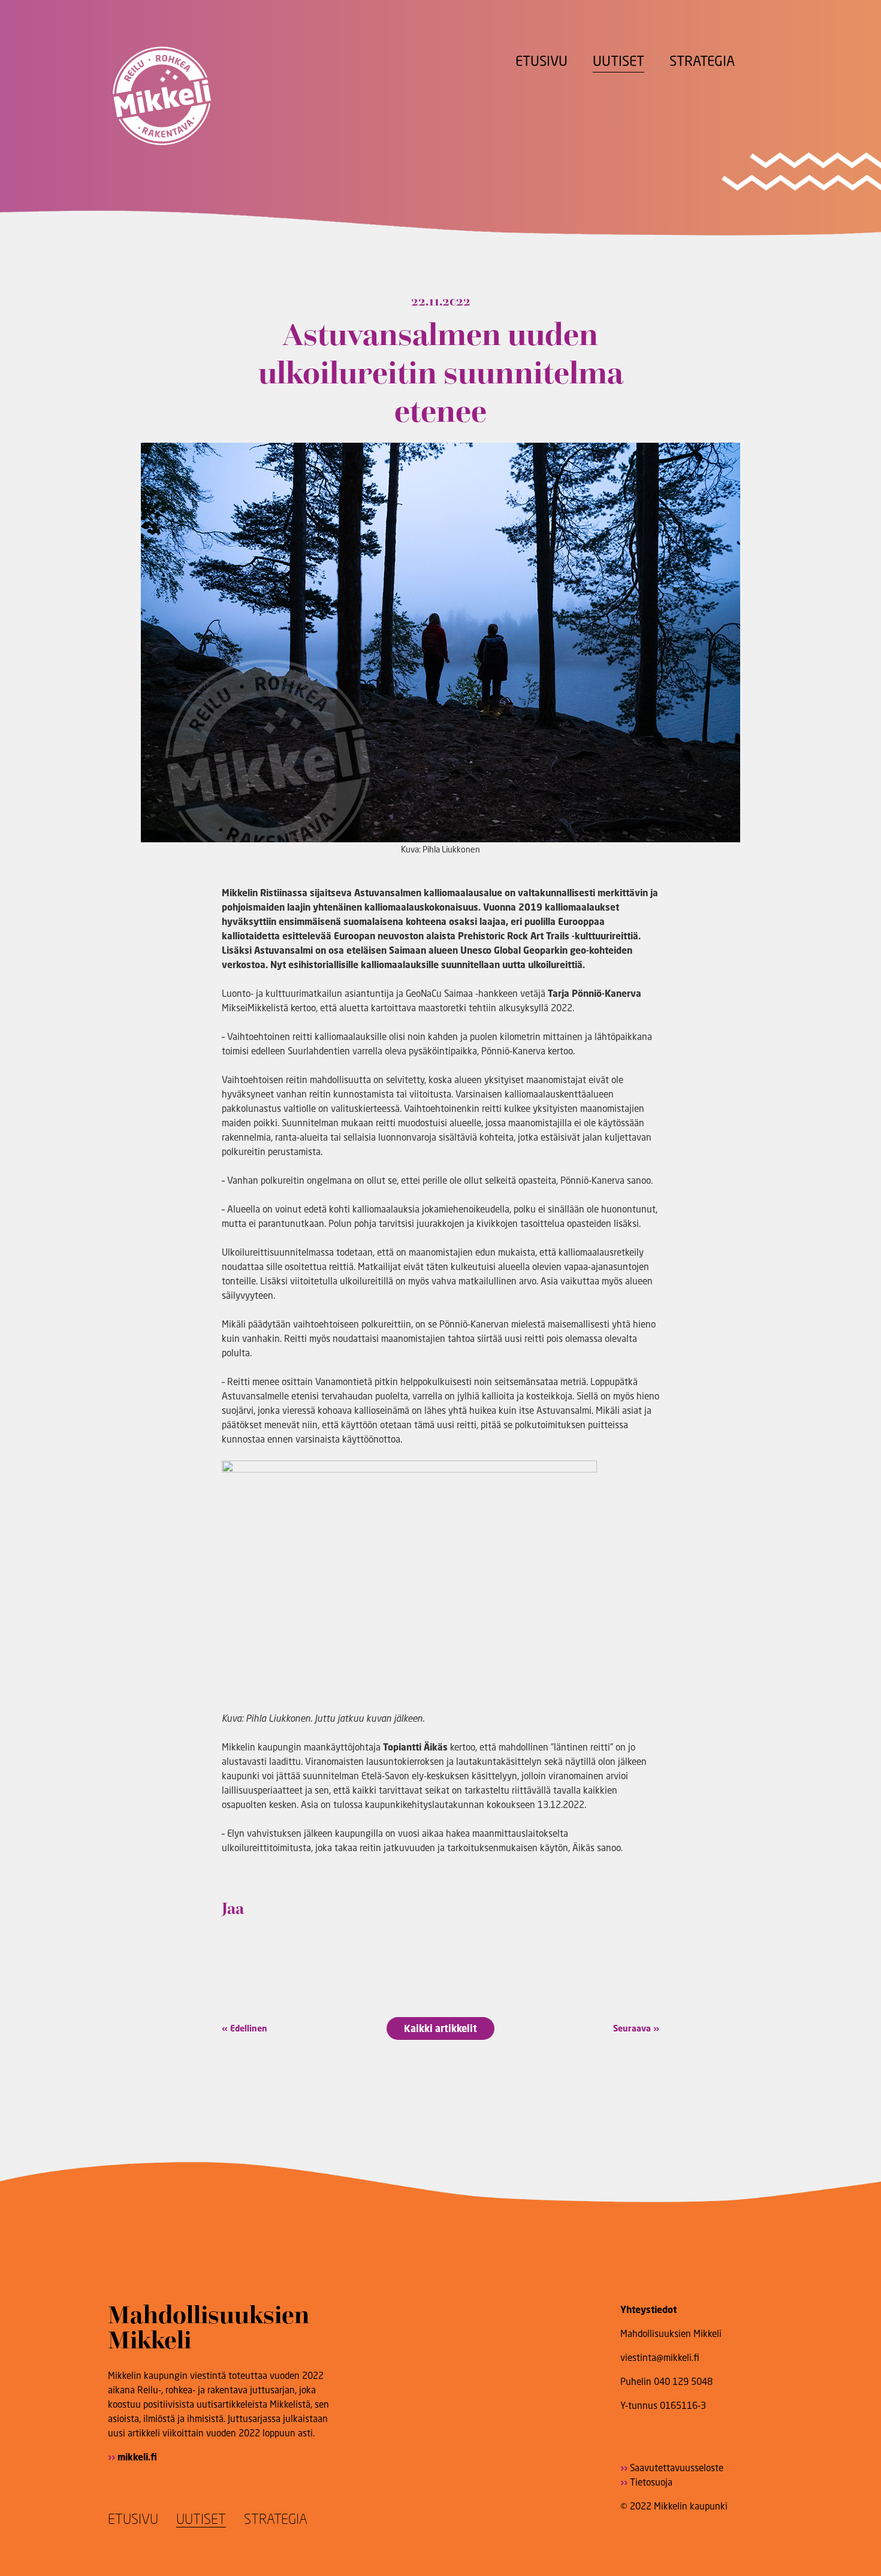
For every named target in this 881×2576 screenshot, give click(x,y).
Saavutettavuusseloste (677, 2468)
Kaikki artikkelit (441, 2028)
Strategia (702, 61)
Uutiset (618, 61)
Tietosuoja (651, 2482)
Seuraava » (636, 2028)
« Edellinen (245, 2028)
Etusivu (541, 61)
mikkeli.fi (137, 2457)
